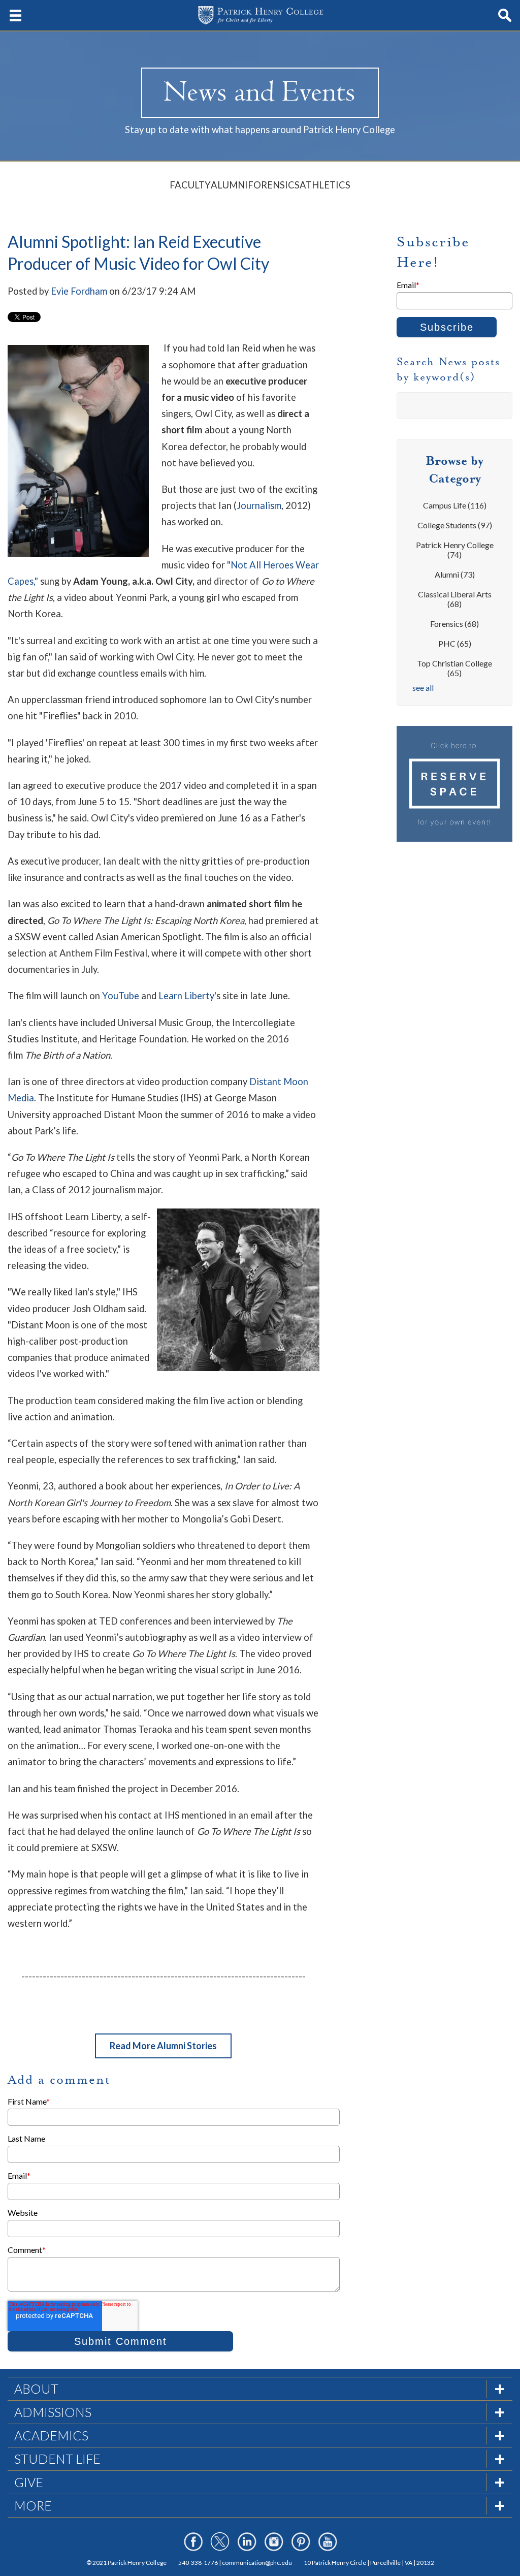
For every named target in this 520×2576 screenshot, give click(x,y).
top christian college (454, 668)
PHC (455, 643)
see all (423, 688)
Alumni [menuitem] (229, 185)
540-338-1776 (198, 2563)
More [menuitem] (33, 2505)
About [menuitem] (36, 2389)
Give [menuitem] (29, 2482)
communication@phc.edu (257, 2563)
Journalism (259, 505)
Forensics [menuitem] (274, 185)
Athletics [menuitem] (325, 185)
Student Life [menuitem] (57, 2459)
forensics (454, 624)
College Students (455, 525)
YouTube (121, 996)
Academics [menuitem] (51, 2435)
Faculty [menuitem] (190, 185)
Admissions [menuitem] (53, 2412)
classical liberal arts (455, 599)
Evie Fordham (79, 291)
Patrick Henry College (455, 550)
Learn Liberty (186, 996)
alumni (455, 574)
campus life (455, 505)
